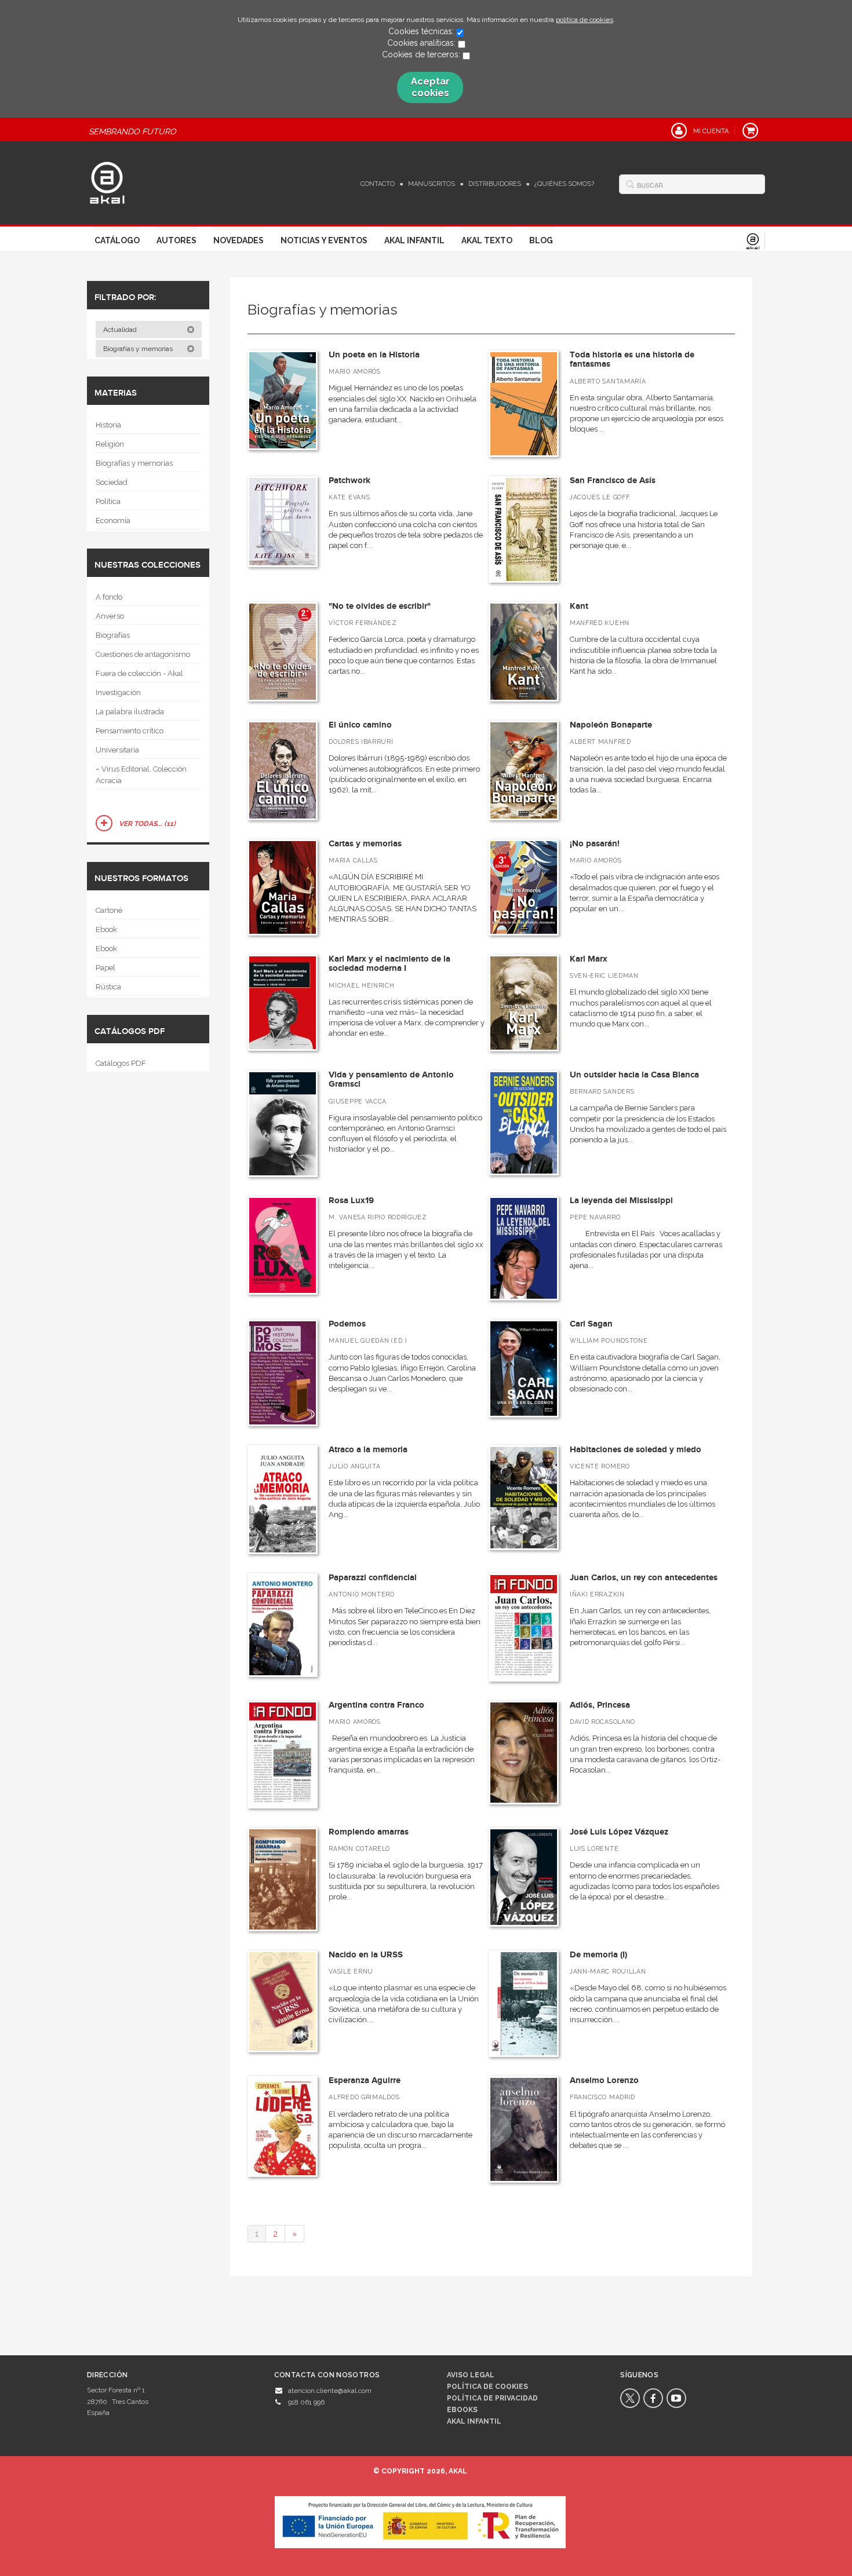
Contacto (378, 184)
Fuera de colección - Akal (139, 673)
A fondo (109, 597)
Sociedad (112, 482)
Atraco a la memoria (368, 1450)
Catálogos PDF (121, 1063)
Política (108, 501)
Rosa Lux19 (351, 1201)
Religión (110, 444)
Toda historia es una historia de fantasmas (632, 360)
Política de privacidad (492, 2398)
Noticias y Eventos (324, 240)
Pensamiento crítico (130, 731)
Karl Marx (589, 959)
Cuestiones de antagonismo (143, 654)
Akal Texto (487, 240)
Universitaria (117, 750)
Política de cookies (487, 2387)
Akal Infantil (414, 240)
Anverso (110, 616)
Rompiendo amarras (369, 1832)
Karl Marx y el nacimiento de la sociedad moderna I (389, 964)
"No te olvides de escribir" (380, 606)
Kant (579, 606)
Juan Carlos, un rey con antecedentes (644, 1578)
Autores (176, 240)
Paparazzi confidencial (373, 1578)
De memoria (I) (598, 1955)
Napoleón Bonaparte (611, 725)
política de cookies (585, 20)
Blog (541, 240)
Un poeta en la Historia (374, 355)
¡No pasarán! (595, 844)
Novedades (239, 240)
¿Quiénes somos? (564, 184)
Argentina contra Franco (376, 1705)
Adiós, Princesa (600, 1705)
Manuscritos (432, 184)
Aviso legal (471, 2375)
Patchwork (349, 481)
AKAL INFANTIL (474, 2421)
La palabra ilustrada (130, 712)
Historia (108, 425)
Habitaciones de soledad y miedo (636, 1450)
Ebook (106, 929)
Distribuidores (495, 184)
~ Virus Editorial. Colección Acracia (141, 775)
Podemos (347, 1324)
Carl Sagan (591, 1324)
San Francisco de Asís (613, 481)
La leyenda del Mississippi (621, 1201)
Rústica (108, 987)
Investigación (118, 693)
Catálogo (117, 240)
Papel (105, 968)
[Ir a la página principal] (107, 181)
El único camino (360, 725)
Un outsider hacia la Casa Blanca (634, 1075)
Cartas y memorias (365, 844)
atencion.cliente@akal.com (330, 2391)
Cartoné (109, 910)
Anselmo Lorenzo (604, 2080)
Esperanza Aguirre (365, 2080)
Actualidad (121, 330)
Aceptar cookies (430, 87)
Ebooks (462, 2410)
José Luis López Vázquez (619, 1832)
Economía (113, 520)
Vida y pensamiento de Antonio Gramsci (391, 1080)
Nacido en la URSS (366, 1955)
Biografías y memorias (139, 349)
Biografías (113, 635)
